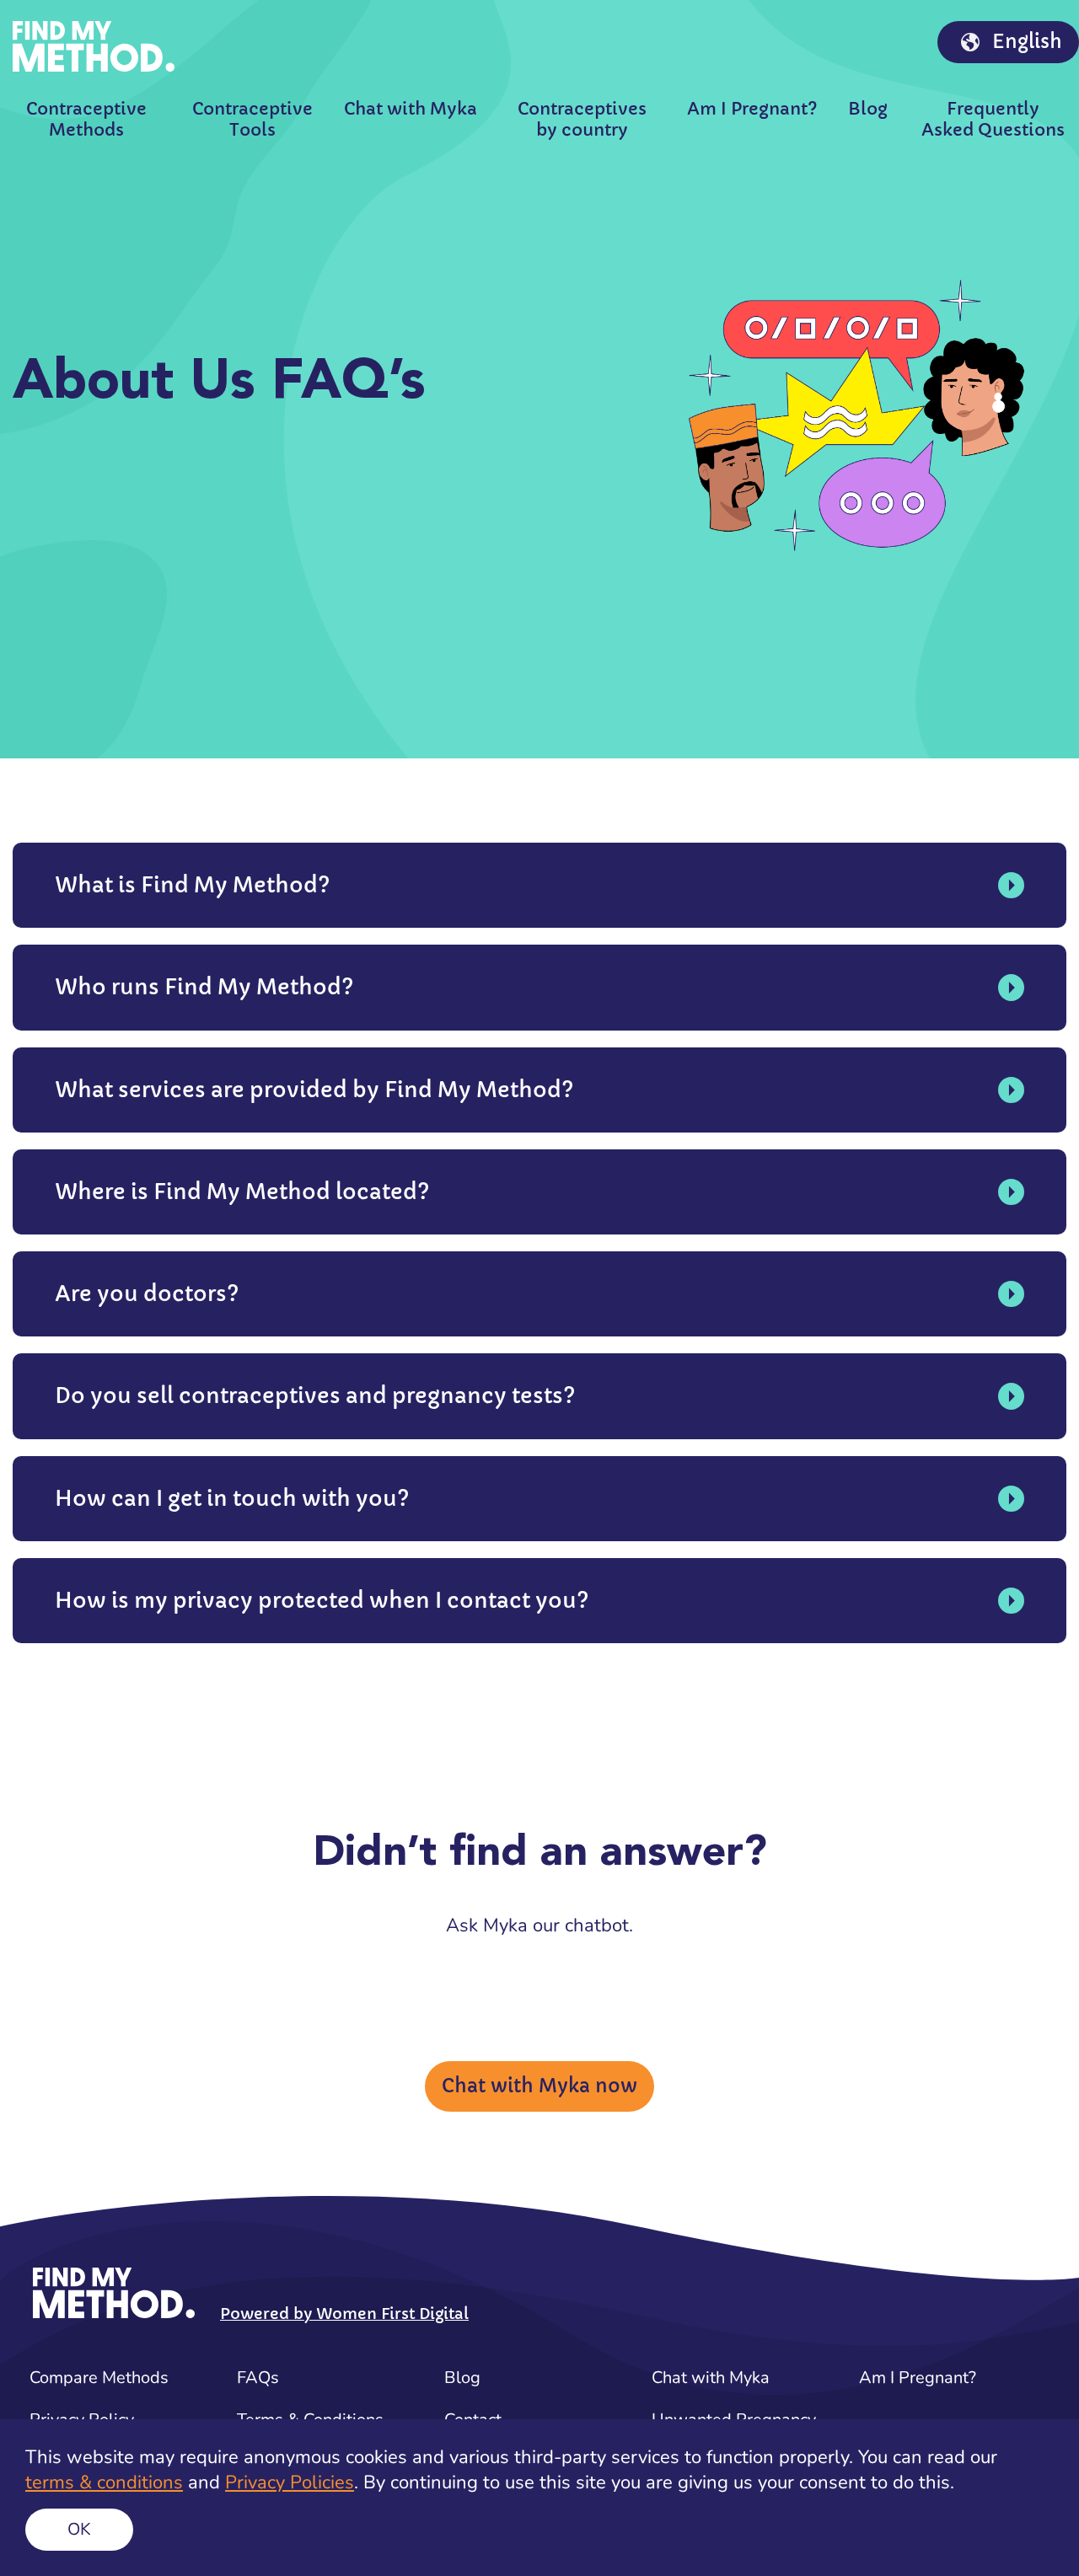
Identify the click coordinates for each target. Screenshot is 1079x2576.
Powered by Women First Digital (344, 2314)
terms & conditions (104, 2482)
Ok (79, 2529)
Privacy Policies (290, 2482)
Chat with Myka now (539, 2086)
